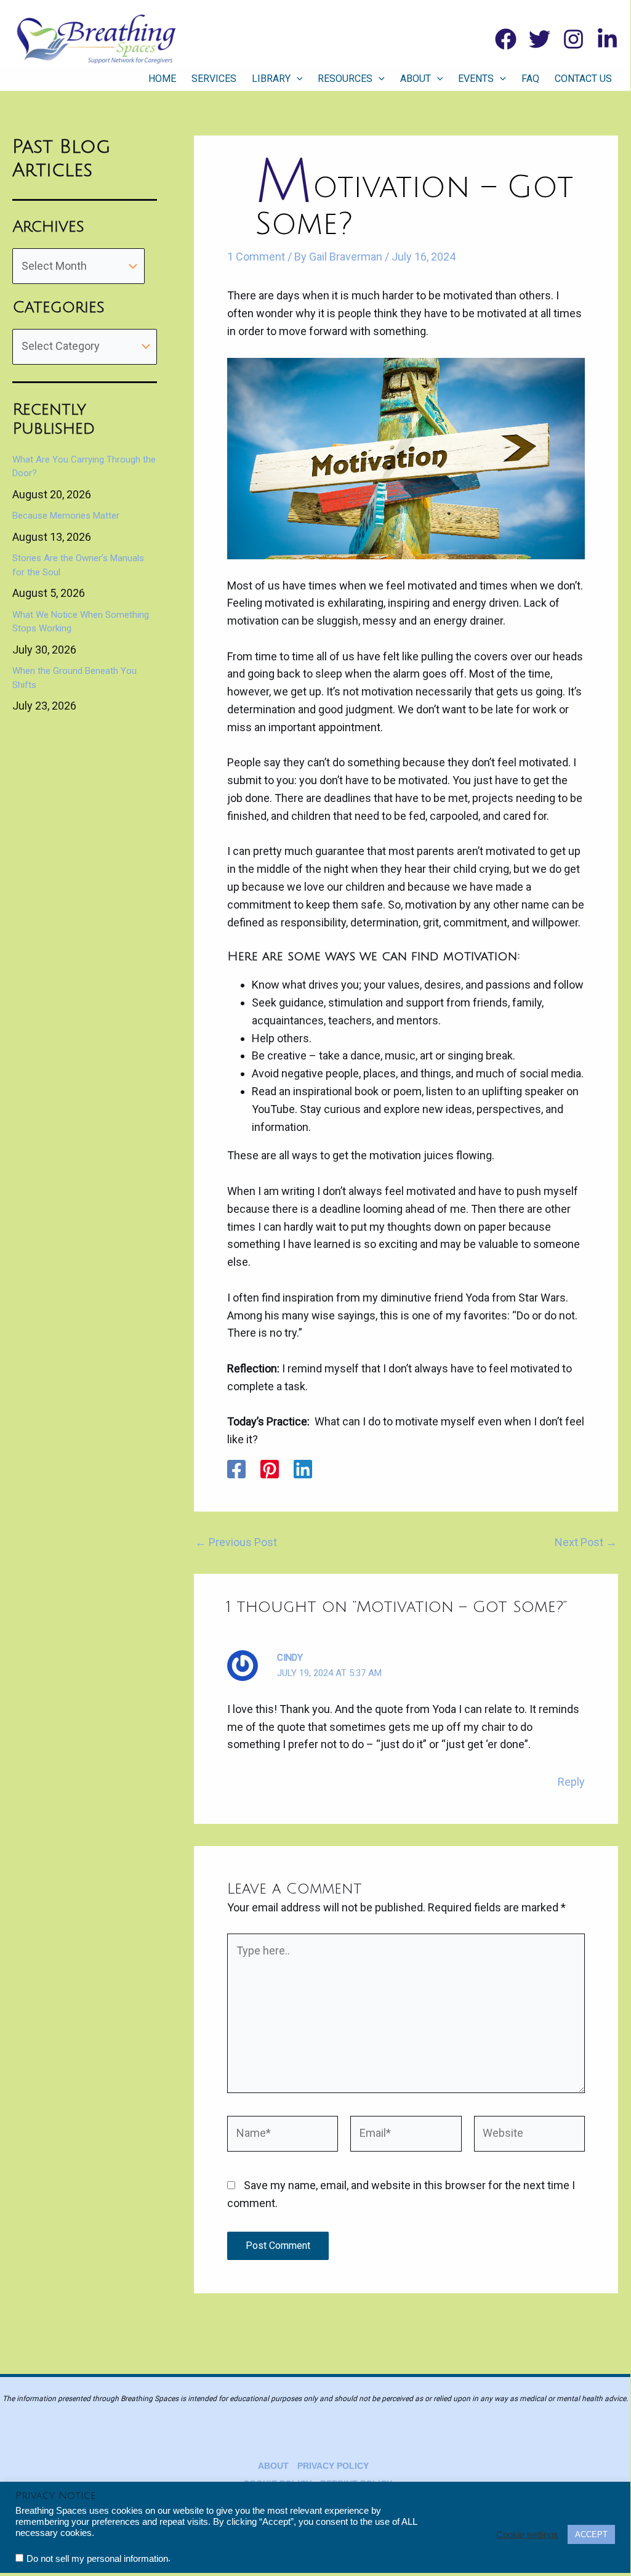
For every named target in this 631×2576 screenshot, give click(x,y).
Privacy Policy (333, 2466)
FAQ (530, 79)
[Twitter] (540, 39)
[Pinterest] (270, 1469)
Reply (571, 1782)
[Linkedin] (607, 39)
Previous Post (236, 1542)
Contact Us (583, 79)
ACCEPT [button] (591, 2534)
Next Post (586, 1542)
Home (162, 79)
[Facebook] (506, 39)
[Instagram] (573, 39)
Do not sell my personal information (97, 2559)
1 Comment (256, 257)
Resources (345, 79)
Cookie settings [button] (527, 2535)
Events (476, 79)
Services (214, 79)
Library (271, 79)
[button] (297, 79)
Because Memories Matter (66, 516)
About (416, 79)
